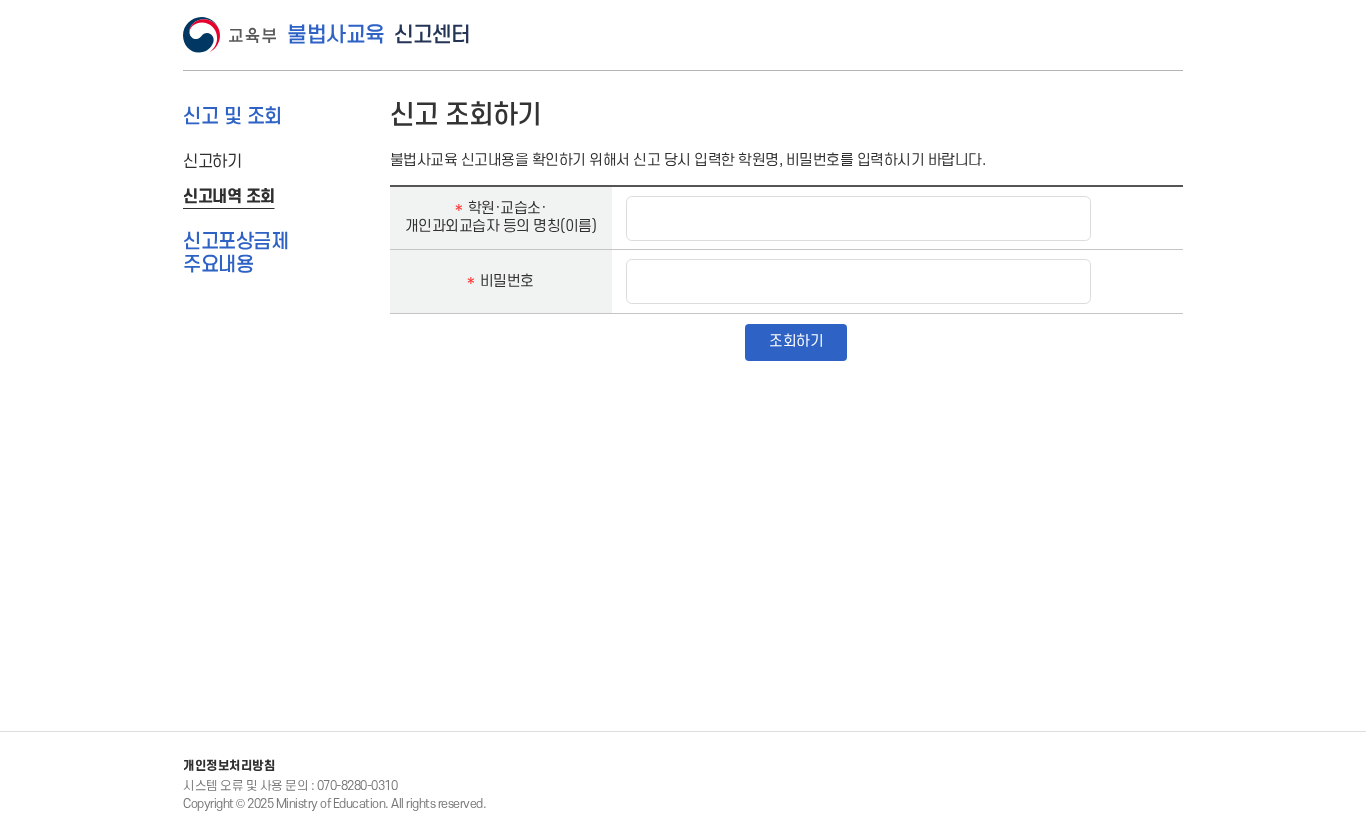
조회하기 (796, 341)
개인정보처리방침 (229, 766)
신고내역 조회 (229, 197)
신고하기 (212, 162)
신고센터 (378, 35)
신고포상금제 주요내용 (235, 253)
